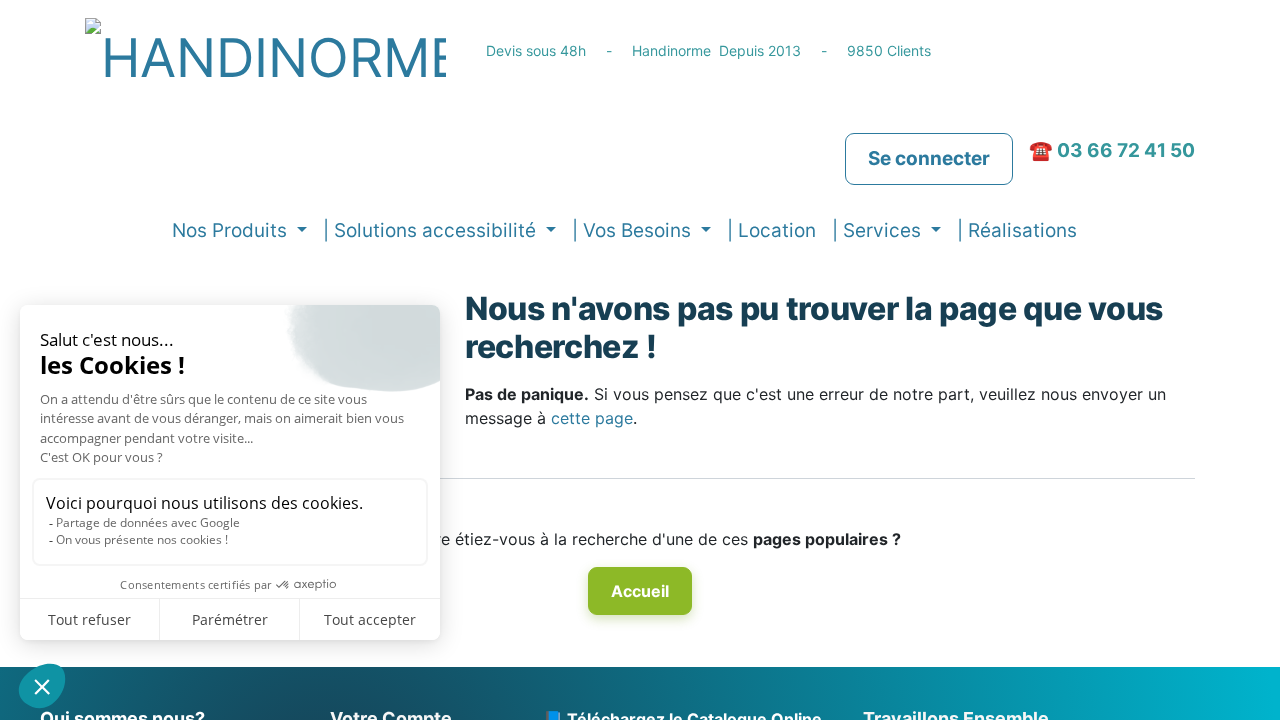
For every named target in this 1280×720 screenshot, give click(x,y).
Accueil (640, 591)
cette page (592, 418)
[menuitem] (771, 231)
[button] (1100, 231)
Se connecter (929, 158)
